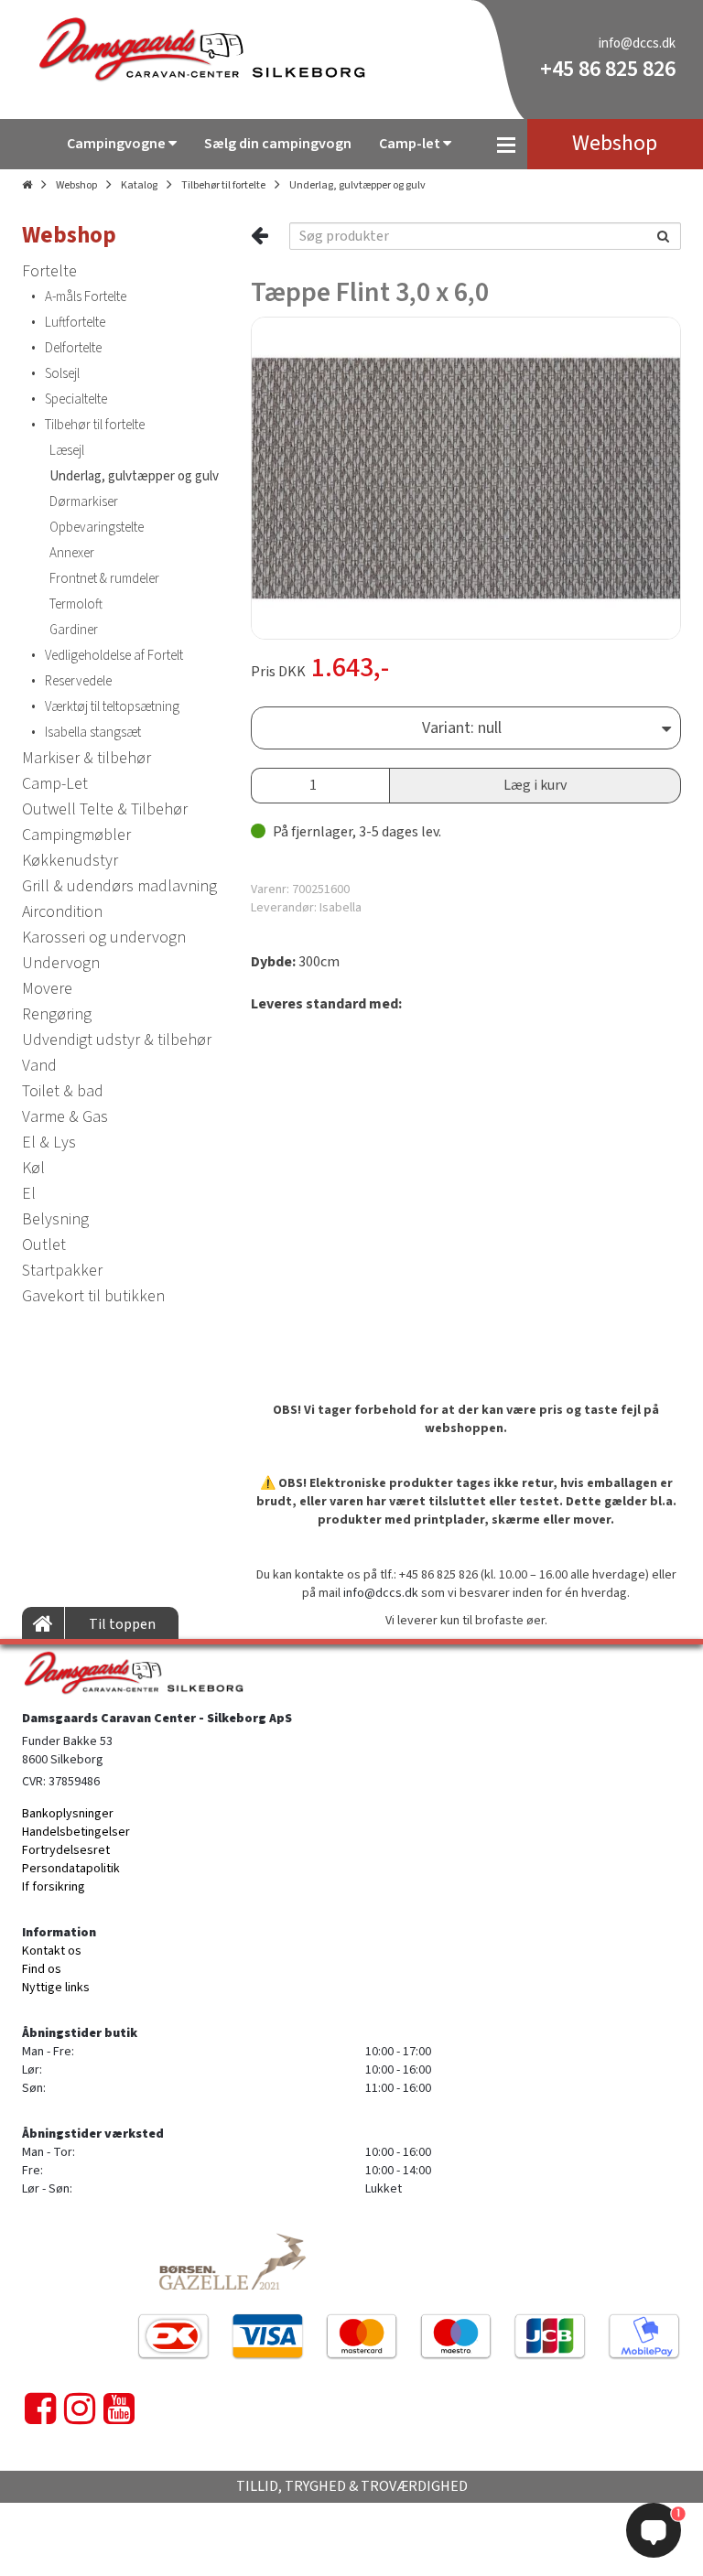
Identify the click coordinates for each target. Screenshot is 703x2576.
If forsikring (54, 1887)
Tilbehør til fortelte (223, 185)
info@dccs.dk (637, 43)
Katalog (139, 185)
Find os (42, 1969)
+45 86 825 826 (608, 69)
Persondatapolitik (71, 1869)
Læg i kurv (535, 785)
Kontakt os (52, 1951)
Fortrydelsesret (66, 1850)
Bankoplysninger (68, 1814)
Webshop (76, 185)
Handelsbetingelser (76, 1832)
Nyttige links (56, 1988)
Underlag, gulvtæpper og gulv (357, 185)
